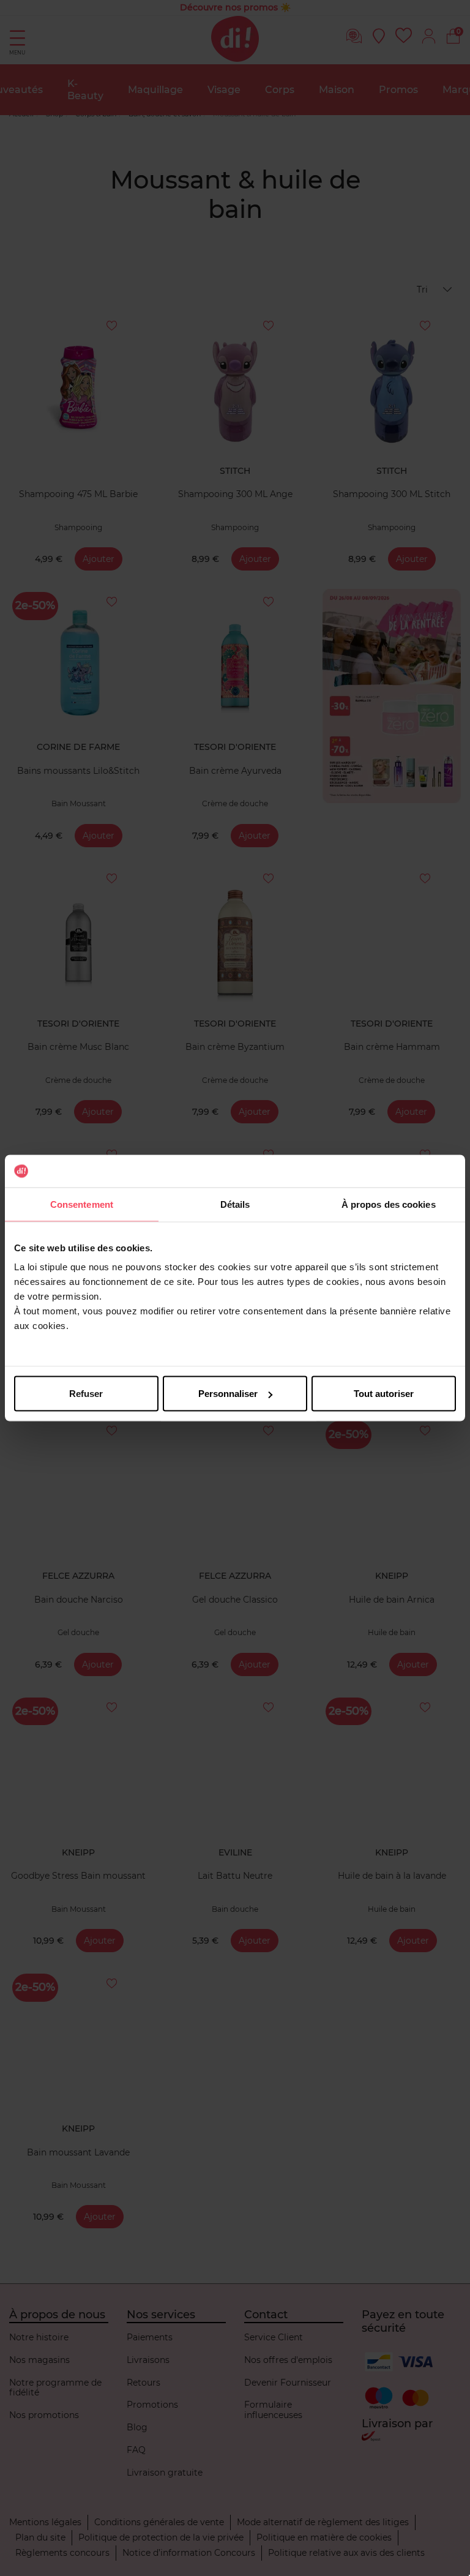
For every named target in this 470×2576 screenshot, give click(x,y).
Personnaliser (228, 1394)
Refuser (86, 1394)
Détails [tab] (235, 1204)
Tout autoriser (384, 1394)
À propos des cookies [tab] (389, 1204)
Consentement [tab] (82, 1204)
